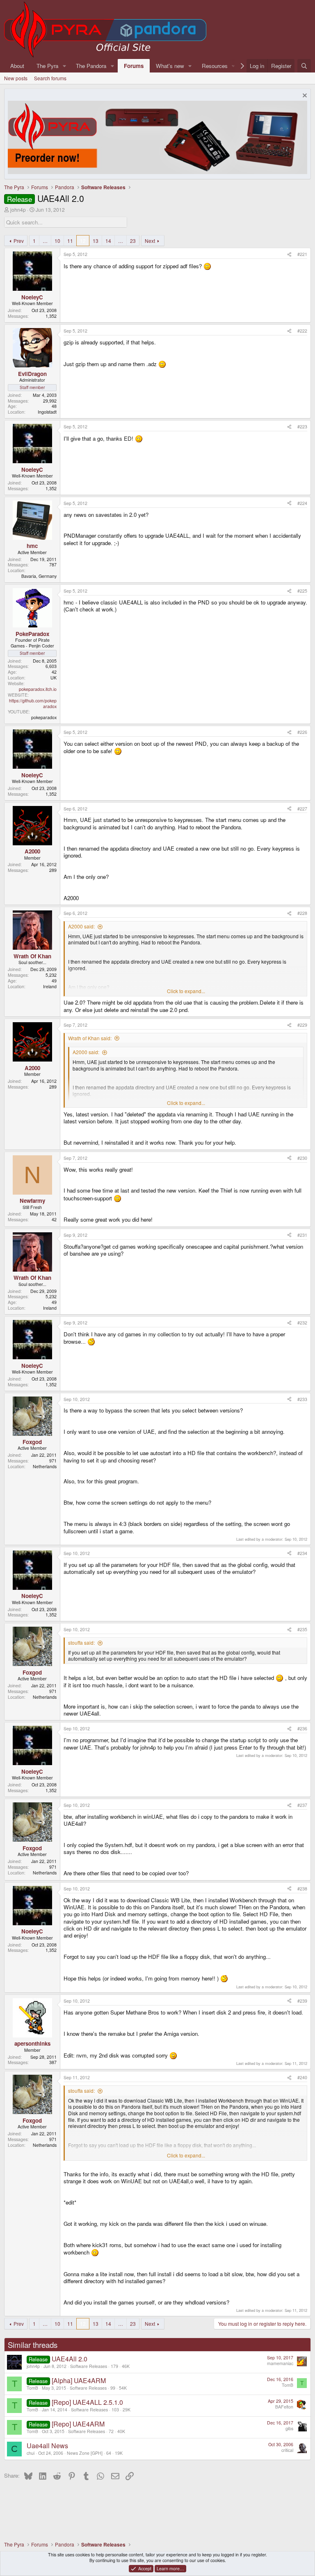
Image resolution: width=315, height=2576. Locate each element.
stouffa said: (81, 1642)
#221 (302, 254)
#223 (302, 427)
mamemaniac (280, 2363)
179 (114, 2366)
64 (109, 2453)
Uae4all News (47, 2446)
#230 (302, 1158)
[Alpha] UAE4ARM (79, 2380)
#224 (302, 503)
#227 (302, 809)
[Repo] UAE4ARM (78, 2424)
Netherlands (45, 1466)
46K (126, 2366)
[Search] (304, 66)
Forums (134, 66)
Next (150, 241)
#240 (302, 2077)
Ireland (50, 986)
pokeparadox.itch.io (38, 689)
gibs (289, 2428)
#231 (302, 1235)
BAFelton (284, 2407)
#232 (302, 1323)
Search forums (50, 78)
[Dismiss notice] (304, 96)
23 (133, 241)
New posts (16, 78)
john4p (18, 209)
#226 (302, 732)
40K (121, 2431)
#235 (302, 1629)
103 (115, 2410)
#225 (302, 591)
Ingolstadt (47, 412)
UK (54, 678)
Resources (215, 66)
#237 (302, 1805)
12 (83, 241)
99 (113, 2388)
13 (96, 241)
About (17, 66)
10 (57, 241)
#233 (302, 1399)
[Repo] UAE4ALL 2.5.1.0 (87, 2402)
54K (123, 2388)
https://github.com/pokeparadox (33, 703)
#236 (302, 1728)
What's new (170, 66)
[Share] (289, 254)
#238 (302, 1889)
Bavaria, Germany (39, 576)
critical (287, 2450)
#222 (302, 331)
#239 (302, 2001)
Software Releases (89, 2366)
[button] (64, 66)
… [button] (45, 241)
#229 (302, 1025)
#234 (302, 1553)
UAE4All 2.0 (70, 2359)
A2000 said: (81, 926)
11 (70, 241)
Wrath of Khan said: (90, 1038)
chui (31, 2453)
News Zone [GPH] (85, 2453)
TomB (32, 2388)
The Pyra (47, 66)
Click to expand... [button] (186, 991)
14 (108, 241)
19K (119, 2453)
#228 (302, 913)
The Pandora (91, 66)
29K (127, 2410)
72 (111, 2431)
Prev (19, 241)
